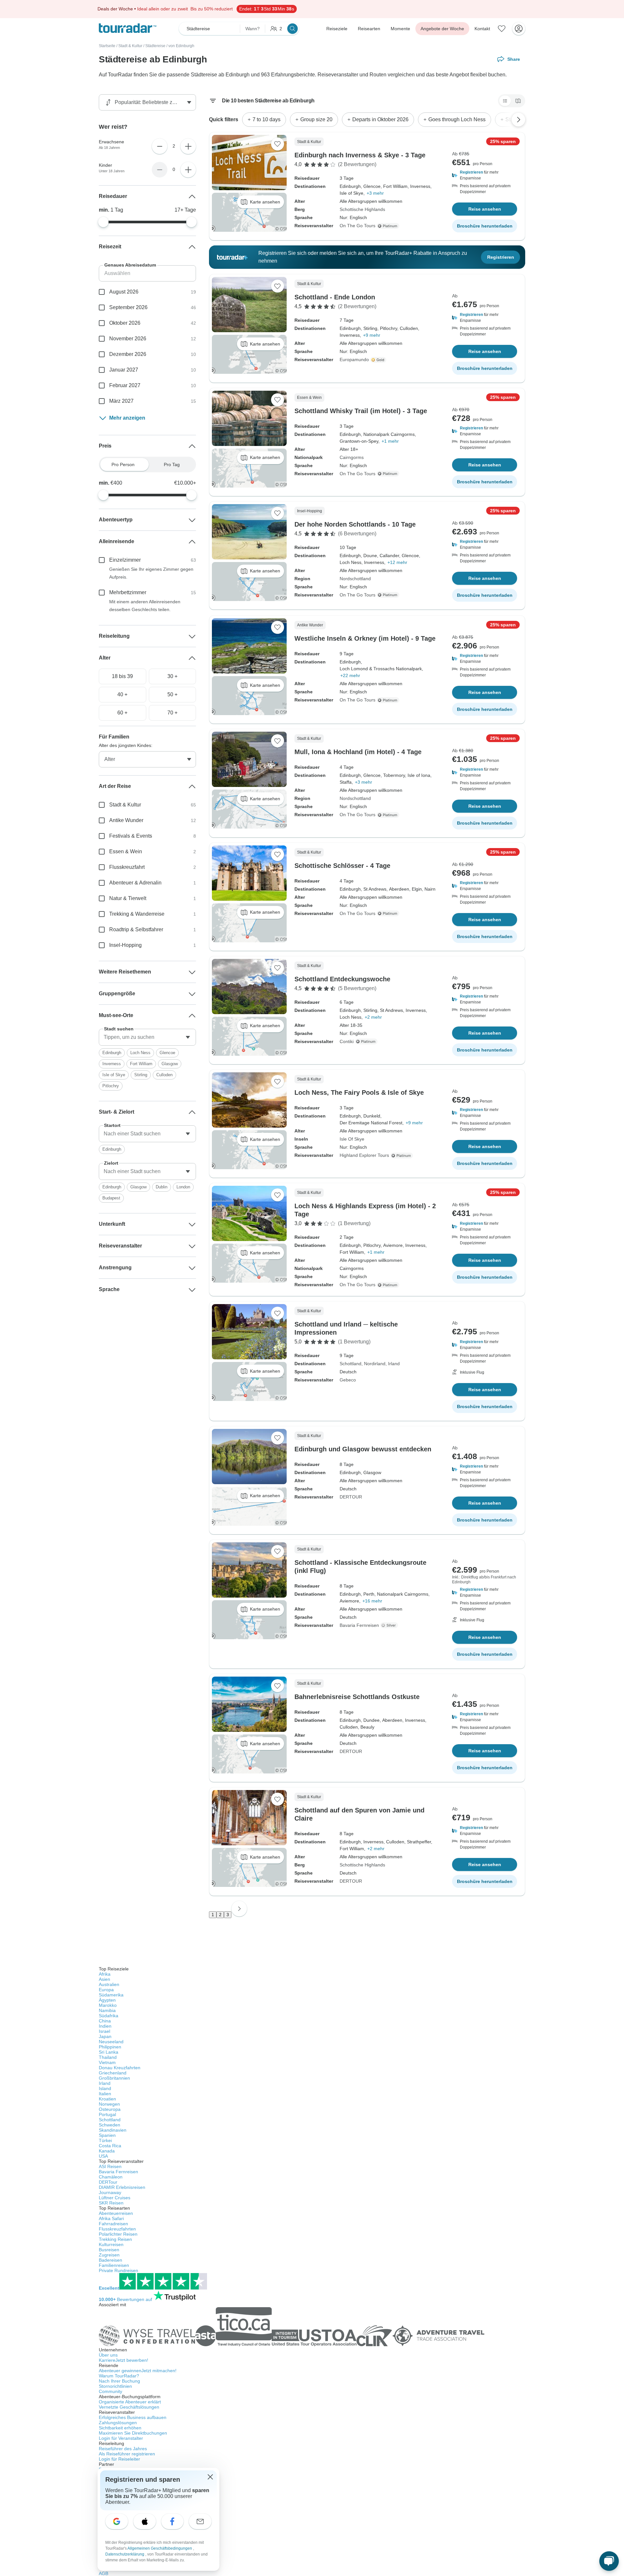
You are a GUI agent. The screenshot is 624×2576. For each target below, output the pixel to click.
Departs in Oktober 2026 (380, 119)
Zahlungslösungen (118, 2423)
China (105, 2021)
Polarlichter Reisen (118, 2234)
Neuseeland (111, 2042)
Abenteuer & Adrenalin (135, 883)
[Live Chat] (609, 2561)
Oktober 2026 (125, 323)
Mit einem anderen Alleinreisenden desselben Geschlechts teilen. (145, 606)
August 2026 (124, 292)
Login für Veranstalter (121, 2438)
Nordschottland (355, 579)
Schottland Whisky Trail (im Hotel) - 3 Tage (361, 411)
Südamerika (111, 1995)
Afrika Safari (111, 2218)
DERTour (108, 2182)
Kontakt (482, 29)
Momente (400, 29)
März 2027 (121, 401)
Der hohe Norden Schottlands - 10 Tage (355, 524)
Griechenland (113, 2073)
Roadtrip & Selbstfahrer (136, 929)
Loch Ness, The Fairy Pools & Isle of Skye (359, 1092)
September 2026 (128, 307)
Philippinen (110, 2047)
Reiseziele (337, 29)
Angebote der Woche (442, 29)
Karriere (123, 2360)
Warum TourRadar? (119, 2376)
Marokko (108, 2005)
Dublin (162, 1187)
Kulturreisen (111, 2244)
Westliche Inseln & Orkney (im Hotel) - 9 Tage (365, 638)
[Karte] (518, 101)
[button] (485, 175)
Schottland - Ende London (335, 297)
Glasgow (170, 1064)
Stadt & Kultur (130, 46)
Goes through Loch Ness (457, 119)
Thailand (108, 2057)
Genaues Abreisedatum (130, 265)
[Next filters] (518, 120)
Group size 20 (316, 119)
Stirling (141, 1075)
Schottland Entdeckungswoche (342, 979)
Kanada (107, 2151)
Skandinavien (113, 2130)
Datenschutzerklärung (125, 2554)
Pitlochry (111, 1086)
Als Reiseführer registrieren (127, 2454)
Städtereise (155, 46)
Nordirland (375, 1364)
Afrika (105, 1974)
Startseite (107, 46)
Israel (104, 2031)
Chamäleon (111, 2177)
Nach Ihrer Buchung (119, 2381)
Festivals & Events (131, 836)
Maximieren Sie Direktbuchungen (133, 2433)
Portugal (107, 2114)
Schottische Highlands (362, 209)
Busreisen (109, 2250)
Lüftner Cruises (115, 2198)
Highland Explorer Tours (364, 1155)
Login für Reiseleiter (119, 2459)
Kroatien (107, 2099)
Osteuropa (110, 2109)
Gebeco (348, 1380)
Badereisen (110, 2260)
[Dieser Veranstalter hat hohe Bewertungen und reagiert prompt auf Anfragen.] (379, 360)
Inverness (112, 1064)
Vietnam (107, 2062)
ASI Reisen (110, 2166)
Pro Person (123, 464)
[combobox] (147, 1037)
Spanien (107, 2135)
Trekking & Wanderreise (137, 914)
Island (105, 2088)
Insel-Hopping (125, 945)
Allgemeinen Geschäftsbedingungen (160, 2548)
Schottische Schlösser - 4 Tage (342, 866)
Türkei (105, 2140)
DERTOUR (351, 1497)
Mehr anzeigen (127, 418)
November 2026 (128, 339)
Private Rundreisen (118, 2270)
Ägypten (107, 2000)
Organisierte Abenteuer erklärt (130, 2402)
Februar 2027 (125, 385)
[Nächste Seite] (239, 1909)
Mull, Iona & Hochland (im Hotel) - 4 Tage (358, 752)
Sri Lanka (109, 2052)
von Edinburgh (181, 46)
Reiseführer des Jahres (123, 2449)
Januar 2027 (124, 370)
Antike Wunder (126, 820)
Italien (105, 2094)
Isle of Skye (114, 1075)
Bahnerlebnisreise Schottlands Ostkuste (357, 1697)
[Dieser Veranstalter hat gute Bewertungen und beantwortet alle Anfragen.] (390, 1625)
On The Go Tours (357, 226)
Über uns (108, 2355)
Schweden (110, 2125)
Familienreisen (114, 2265)
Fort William (141, 1064)
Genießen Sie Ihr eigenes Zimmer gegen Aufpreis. (151, 573)
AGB (104, 2573)
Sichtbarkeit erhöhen (120, 2428)
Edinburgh (112, 1053)
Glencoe (167, 1053)
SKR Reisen (111, 2203)
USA (103, 2156)
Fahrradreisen (113, 2224)
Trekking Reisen (115, 2239)
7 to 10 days (266, 119)
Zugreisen (109, 2255)
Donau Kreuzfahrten (120, 2068)
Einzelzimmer (125, 560)
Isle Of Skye (352, 1139)
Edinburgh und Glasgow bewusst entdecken (363, 1449)
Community (110, 2391)
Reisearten (369, 29)
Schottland (351, 1364)
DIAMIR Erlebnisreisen (122, 2187)
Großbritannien (114, 2078)
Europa (106, 1990)
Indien (105, 2026)
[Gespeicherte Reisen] (502, 29)
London (183, 1187)
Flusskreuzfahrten (117, 2229)
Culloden (164, 1075)
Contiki (347, 1041)
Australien (109, 1984)
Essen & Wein (126, 851)
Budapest (111, 1198)
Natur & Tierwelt (128, 898)
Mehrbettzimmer (128, 592)
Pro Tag (172, 464)
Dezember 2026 (128, 354)
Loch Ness (140, 1053)
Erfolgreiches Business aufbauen (133, 2417)
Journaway (110, 2192)
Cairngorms (352, 457)
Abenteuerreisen (116, 2213)
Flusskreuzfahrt (127, 867)
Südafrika (109, 2016)
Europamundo (354, 360)
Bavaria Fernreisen (359, 1625)
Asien (104, 1979)
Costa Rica (110, 2146)
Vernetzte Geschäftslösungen (129, 2407)
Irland (394, 1364)
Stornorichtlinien (115, 2386)
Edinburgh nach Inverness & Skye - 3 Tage (360, 155)
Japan (105, 2036)
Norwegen (109, 2104)
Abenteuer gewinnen (138, 2371)
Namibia (107, 2010)
